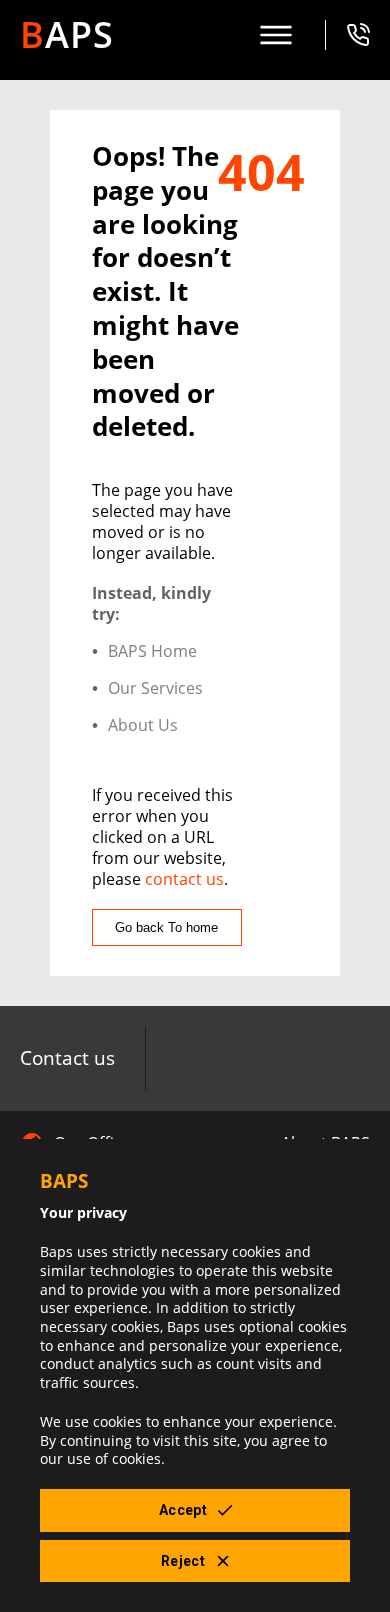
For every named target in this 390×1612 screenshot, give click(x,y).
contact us (184, 879)
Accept (183, 1510)
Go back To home (166, 927)
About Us (143, 725)
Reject (183, 1561)
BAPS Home (152, 651)
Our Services (155, 688)
